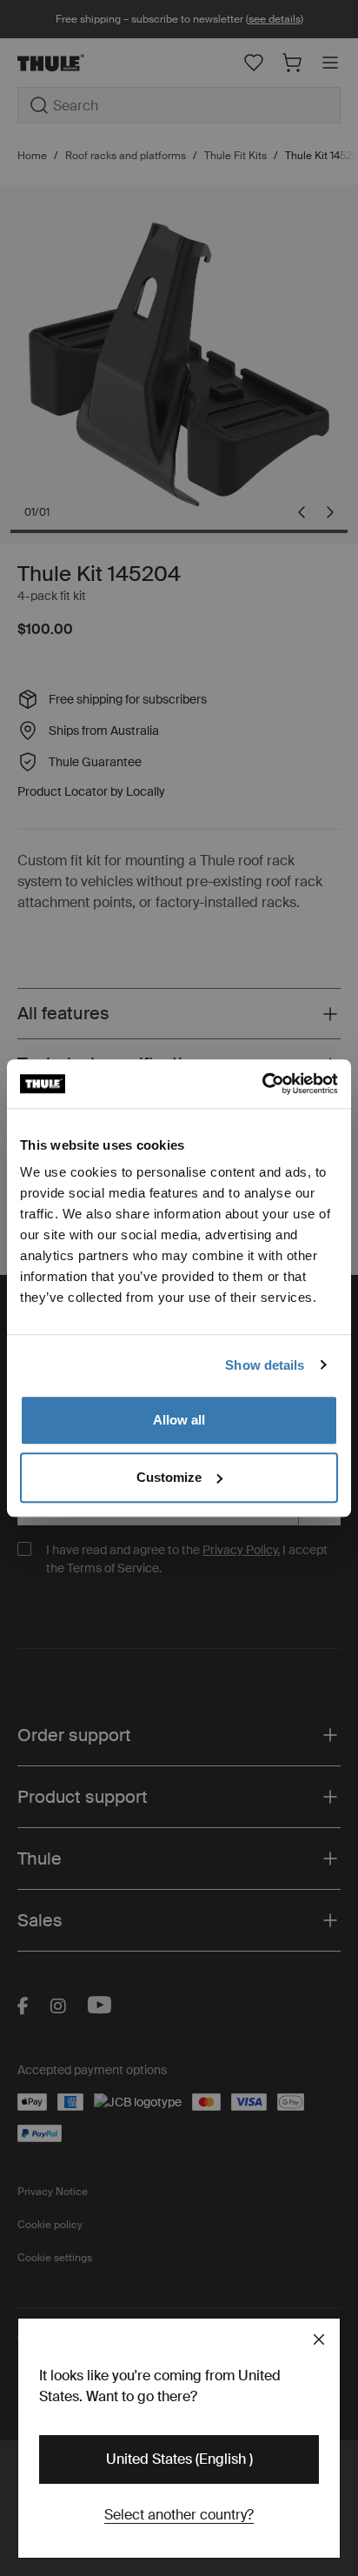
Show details (265, 1365)
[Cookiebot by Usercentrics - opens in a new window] (262, 1084)
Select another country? (179, 2515)
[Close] (319, 2339)
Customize (169, 1477)
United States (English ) (179, 2459)
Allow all (179, 1420)
